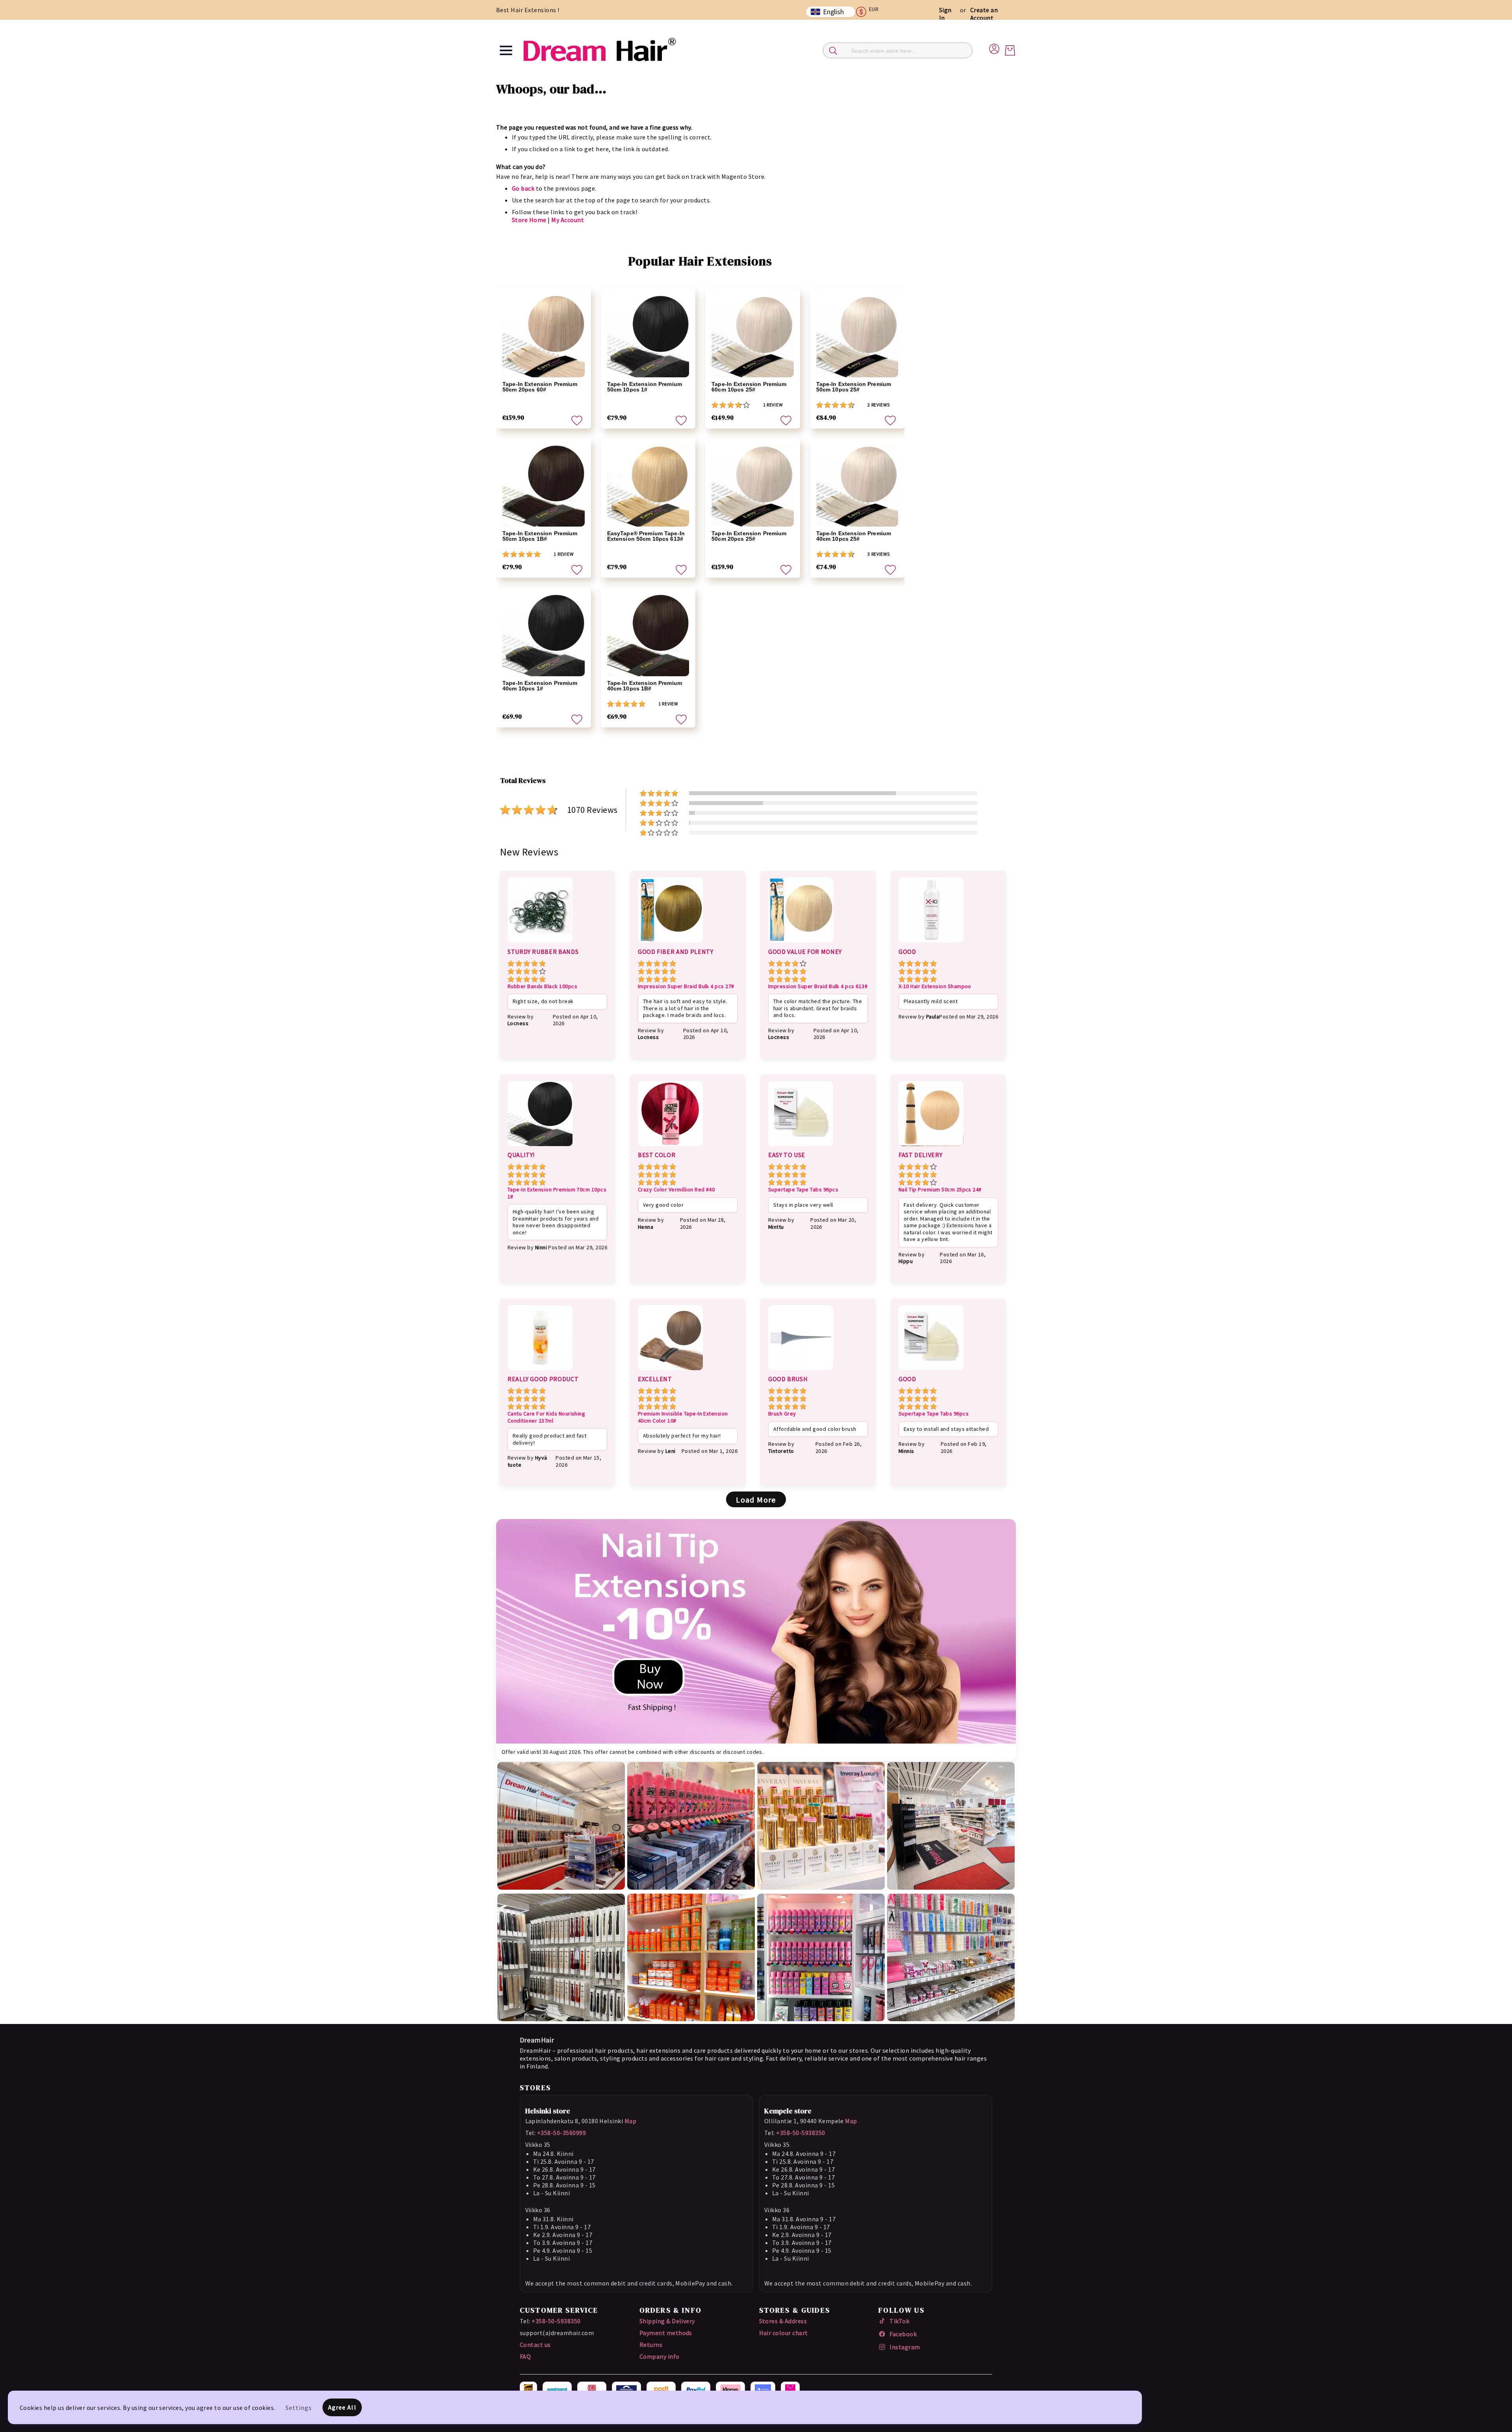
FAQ (525, 2356)
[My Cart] (1010, 50)
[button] (871, 12)
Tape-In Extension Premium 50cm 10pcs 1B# (540, 536)
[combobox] (898, 50)
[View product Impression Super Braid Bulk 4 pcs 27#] (670, 944)
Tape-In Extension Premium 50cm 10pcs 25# (854, 387)
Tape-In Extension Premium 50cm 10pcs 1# (645, 387)
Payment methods (666, 2333)
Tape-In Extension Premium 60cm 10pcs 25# (749, 387)
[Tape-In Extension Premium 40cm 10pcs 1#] (544, 635)
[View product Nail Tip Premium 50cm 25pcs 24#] (931, 1147)
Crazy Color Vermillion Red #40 (676, 1190)
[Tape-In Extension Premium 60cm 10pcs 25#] (753, 336)
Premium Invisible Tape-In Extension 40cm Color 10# (683, 1417)
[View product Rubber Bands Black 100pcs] (540, 944)
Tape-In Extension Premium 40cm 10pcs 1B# (645, 686)
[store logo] (599, 50)
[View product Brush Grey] (801, 1371)
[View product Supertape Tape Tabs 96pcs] (801, 1147)
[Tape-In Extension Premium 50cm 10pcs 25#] (857, 336)
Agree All (342, 2407)
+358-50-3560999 (561, 2133)
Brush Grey (782, 1414)
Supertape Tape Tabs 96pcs (803, 1190)
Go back (523, 188)
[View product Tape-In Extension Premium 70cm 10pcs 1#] (540, 1147)
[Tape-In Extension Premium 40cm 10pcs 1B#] (648, 635)
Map (630, 2121)
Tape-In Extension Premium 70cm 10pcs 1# (557, 1193)
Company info (660, 2356)
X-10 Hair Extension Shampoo (935, 986)
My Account (568, 220)
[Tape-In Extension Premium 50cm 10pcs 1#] (648, 336)
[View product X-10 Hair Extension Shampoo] (931, 944)
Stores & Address (783, 2321)
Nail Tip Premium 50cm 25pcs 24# (940, 1190)
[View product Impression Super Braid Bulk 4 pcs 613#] (801, 944)
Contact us (535, 2345)
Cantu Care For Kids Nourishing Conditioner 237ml (546, 1417)
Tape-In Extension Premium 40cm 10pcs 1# (540, 686)
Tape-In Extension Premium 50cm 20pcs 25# (749, 536)
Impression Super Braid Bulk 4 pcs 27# (686, 986)
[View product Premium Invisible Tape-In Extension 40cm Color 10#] (670, 1371)
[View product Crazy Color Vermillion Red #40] (670, 1147)
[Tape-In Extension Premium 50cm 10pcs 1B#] (544, 486)
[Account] (994, 48)
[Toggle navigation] (506, 50)
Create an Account (984, 14)
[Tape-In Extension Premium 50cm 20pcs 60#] (544, 336)
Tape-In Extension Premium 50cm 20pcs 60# (540, 387)
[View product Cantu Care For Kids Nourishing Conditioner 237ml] (540, 1371)
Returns (651, 2345)
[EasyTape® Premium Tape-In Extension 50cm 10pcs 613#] (648, 486)
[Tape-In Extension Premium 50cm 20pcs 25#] (753, 486)
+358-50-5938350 (800, 2133)
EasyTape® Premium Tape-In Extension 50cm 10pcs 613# (646, 536)
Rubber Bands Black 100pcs (542, 986)
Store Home (529, 220)
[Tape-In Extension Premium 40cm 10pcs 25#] (857, 486)
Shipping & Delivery (667, 2321)
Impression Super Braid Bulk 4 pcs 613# (818, 986)
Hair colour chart (784, 2333)
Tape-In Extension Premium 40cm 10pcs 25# (854, 536)
